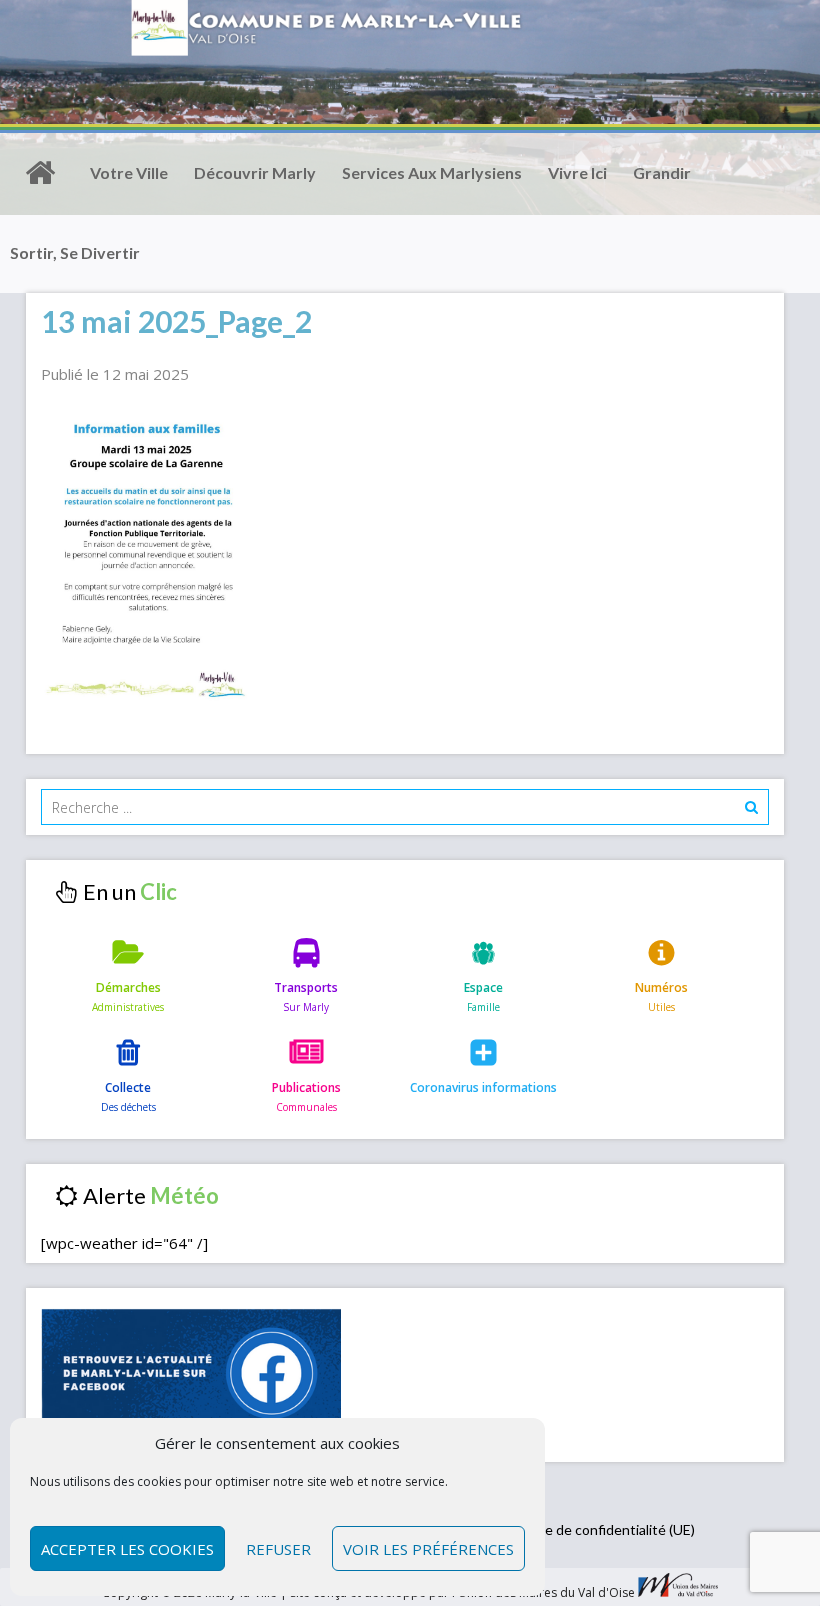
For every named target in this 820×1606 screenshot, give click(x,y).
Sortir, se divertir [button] (75, 252)
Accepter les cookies (127, 1549)
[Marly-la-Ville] (40, 173)
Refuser (278, 1549)
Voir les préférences (428, 1549)
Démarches (128, 987)
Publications (306, 1087)
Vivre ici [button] (577, 172)
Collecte (128, 1087)
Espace (483, 987)
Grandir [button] (662, 172)
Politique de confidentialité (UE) (596, 1529)
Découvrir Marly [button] (255, 172)
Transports (306, 987)
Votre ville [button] (129, 172)
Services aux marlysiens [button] (432, 172)
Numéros (661, 987)
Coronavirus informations (483, 1087)
